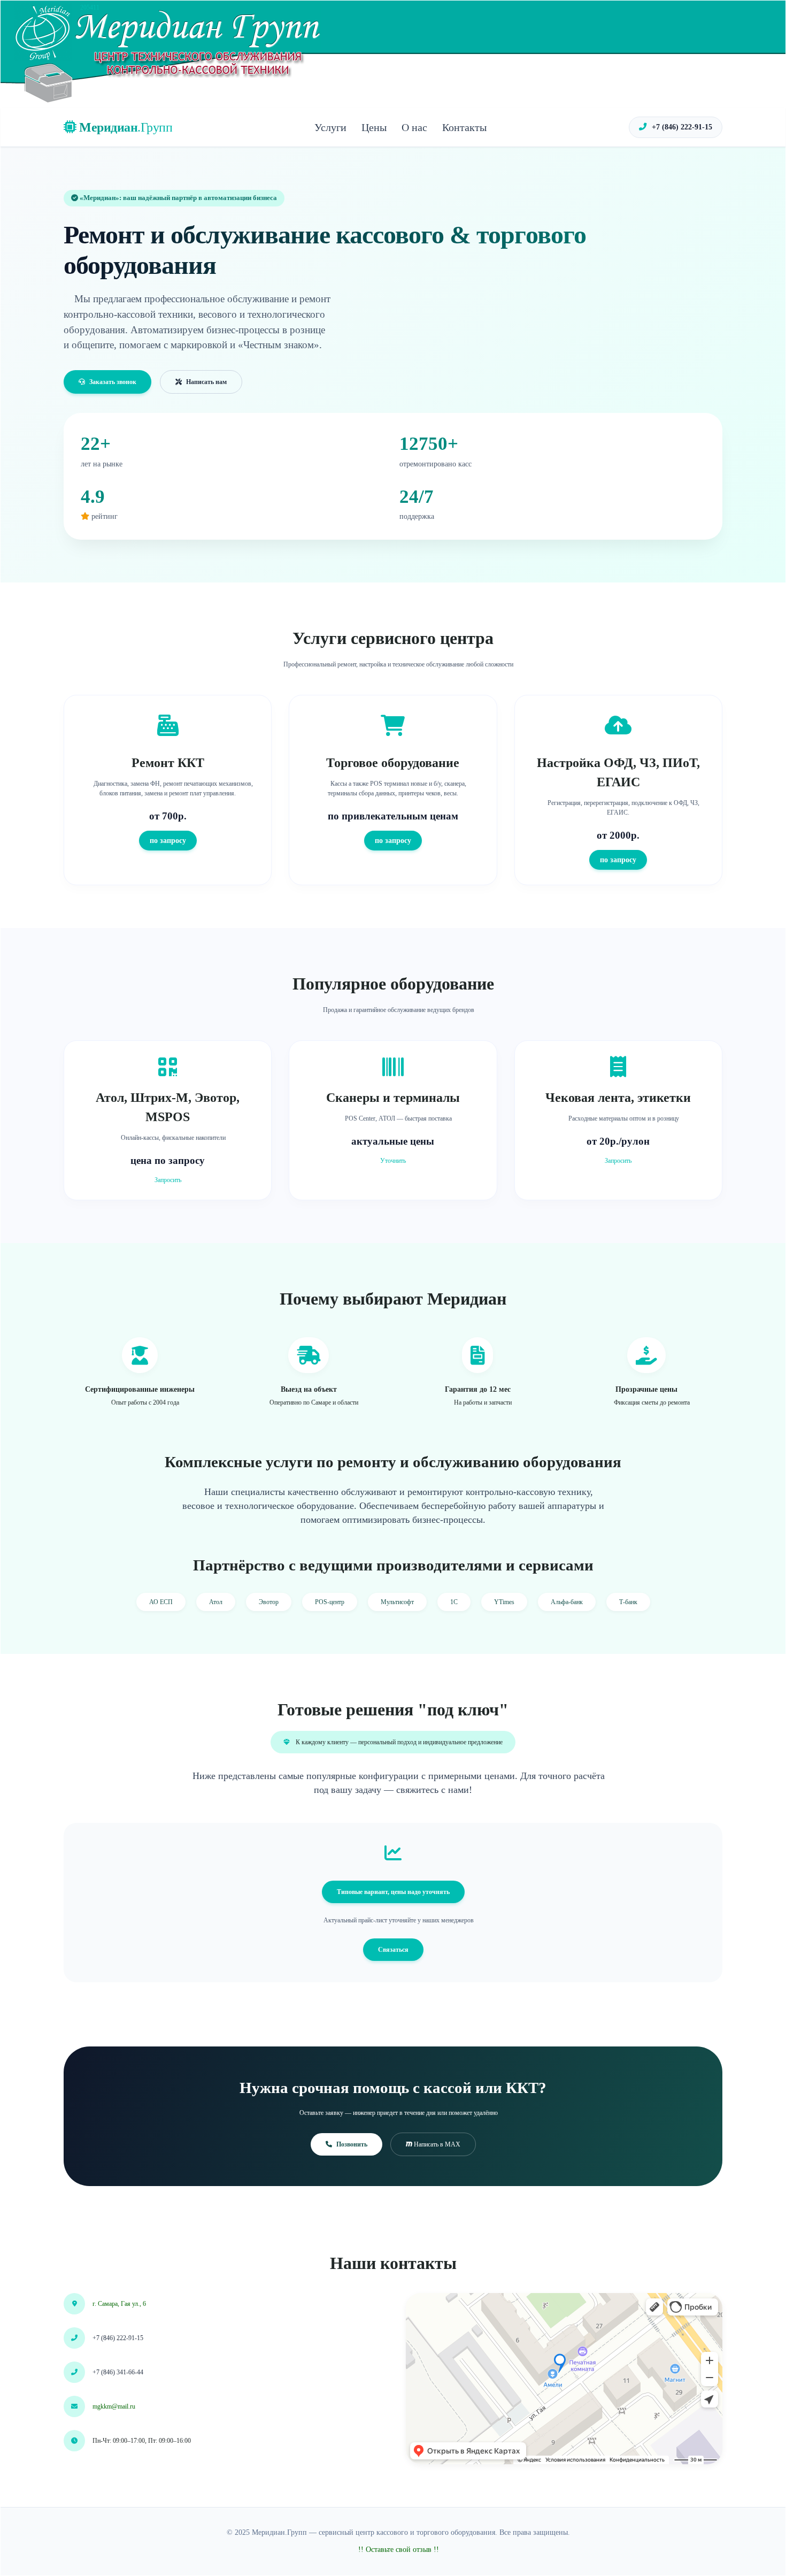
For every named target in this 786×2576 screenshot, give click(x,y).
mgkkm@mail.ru (114, 2406)
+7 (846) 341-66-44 (118, 2372)
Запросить (168, 1180)
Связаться (393, 1950)
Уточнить (393, 1161)
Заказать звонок (113, 382)
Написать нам (206, 382)
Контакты (464, 127)
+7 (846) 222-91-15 (681, 127)
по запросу (168, 840)
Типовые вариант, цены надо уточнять (393, 1892)
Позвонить (352, 2144)
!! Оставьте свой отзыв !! (399, 2550)
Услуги (330, 127)
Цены (374, 127)
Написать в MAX (436, 2144)
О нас (414, 127)
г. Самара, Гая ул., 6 (119, 2304)
